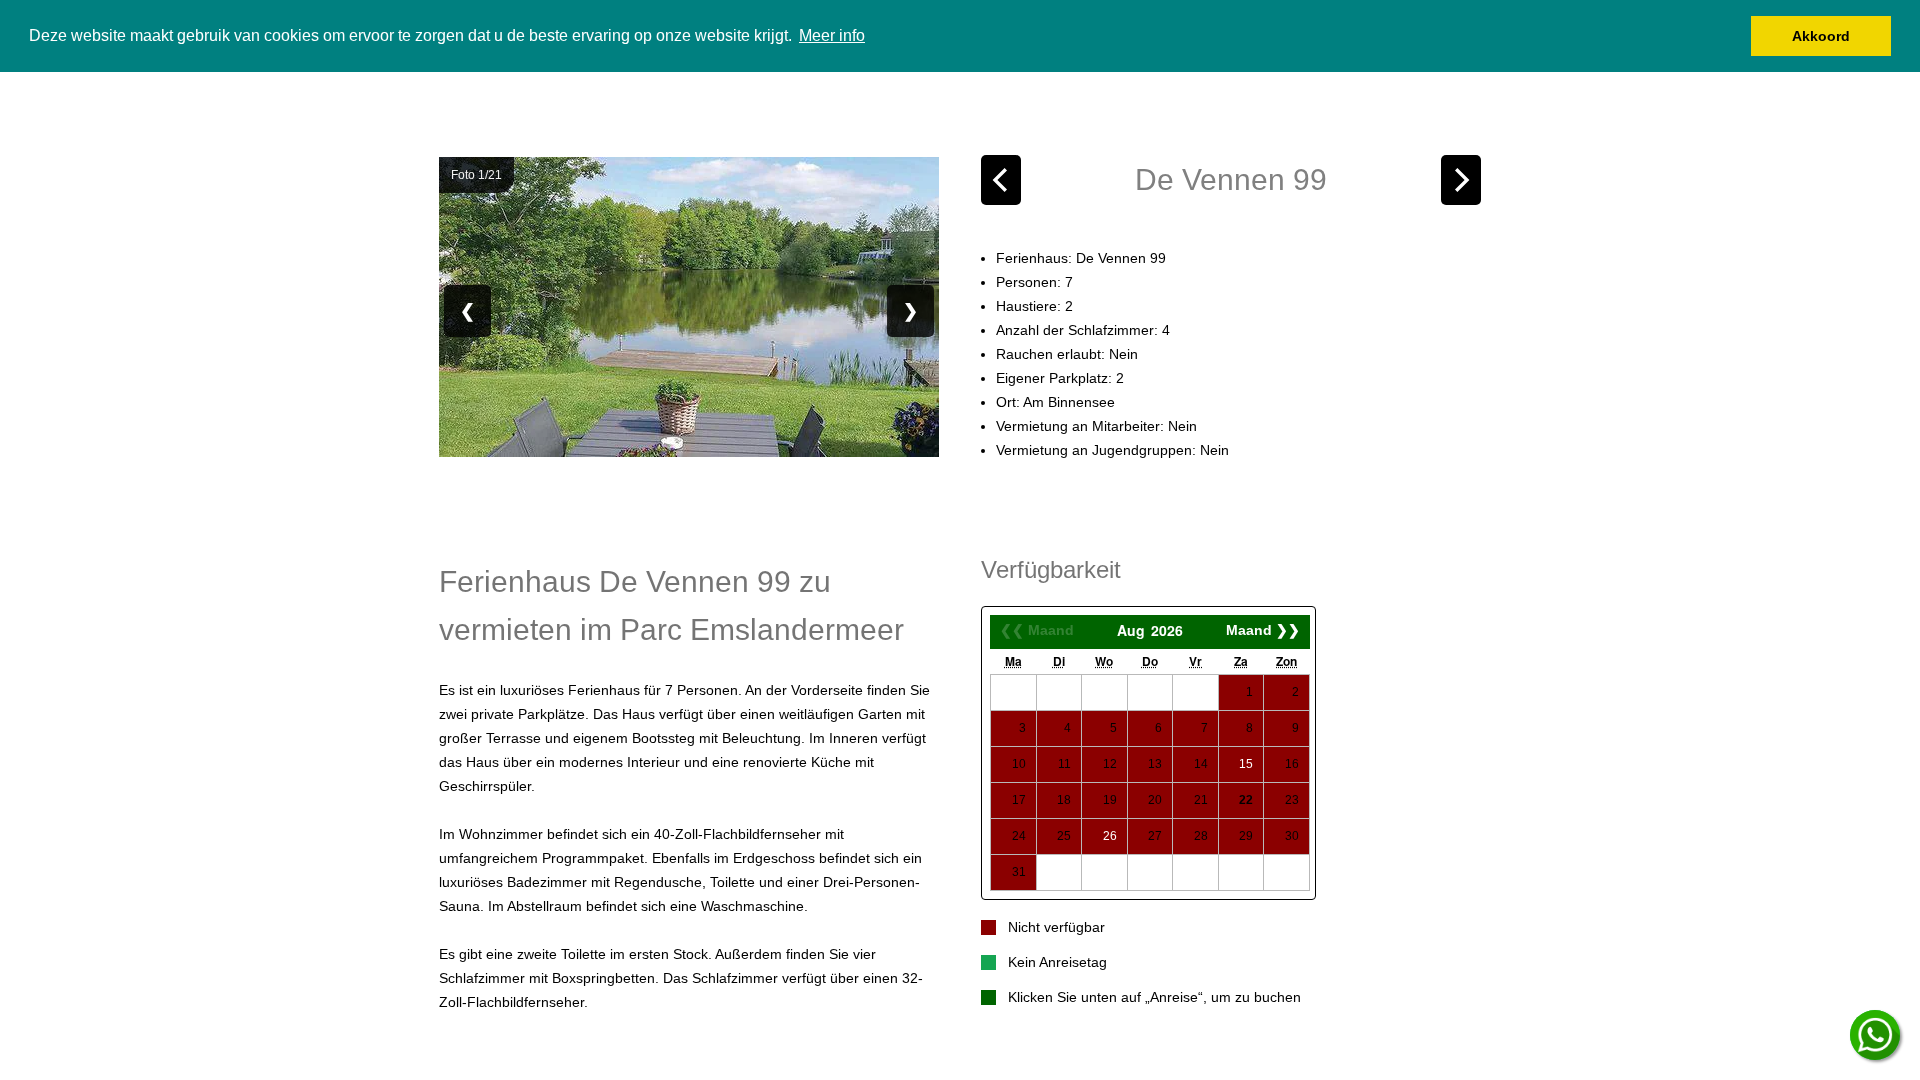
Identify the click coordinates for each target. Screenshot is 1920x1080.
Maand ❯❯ (1263, 630)
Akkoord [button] (1821, 36)
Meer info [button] (832, 35)
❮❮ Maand (1037, 630)
